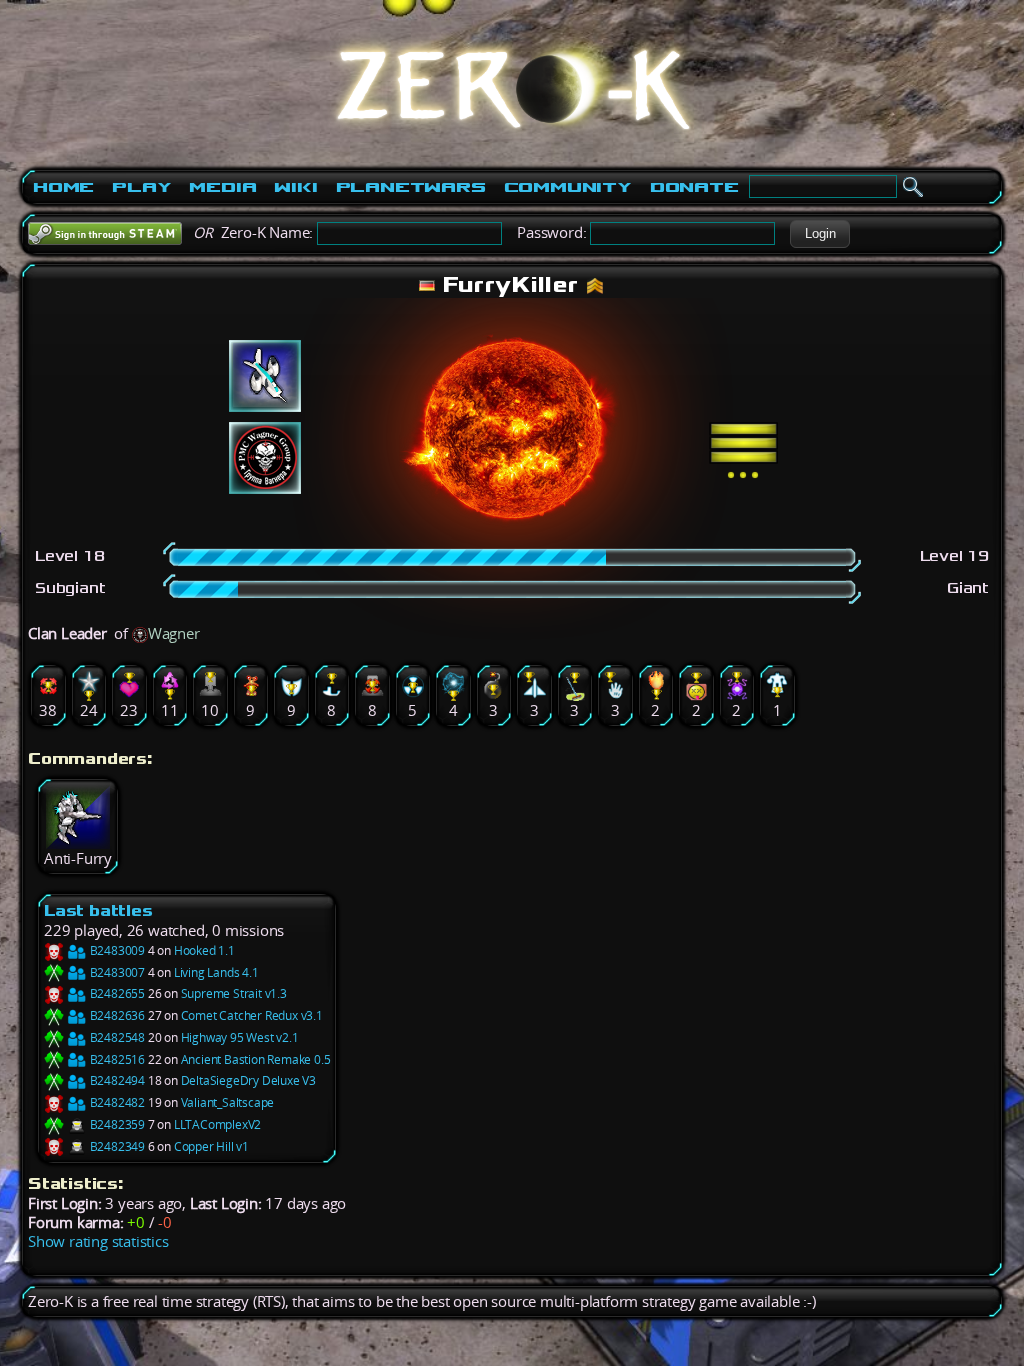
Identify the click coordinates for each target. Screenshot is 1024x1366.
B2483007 (116, 972)
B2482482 (116, 1102)
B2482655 (116, 993)
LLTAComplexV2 (217, 1124)
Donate (694, 187)
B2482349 (116, 1146)
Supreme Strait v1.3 (234, 993)
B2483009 (116, 950)
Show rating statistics (98, 1241)
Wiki (295, 187)
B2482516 (116, 1059)
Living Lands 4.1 (216, 972)
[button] (820, 234)
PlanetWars (411, 187)
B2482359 (116, 1124)
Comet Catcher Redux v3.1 (252, 1015)
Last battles (98, 910)
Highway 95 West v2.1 (240, 1037)
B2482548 (116, 1037)
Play (141, 187)
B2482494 (116, 1080)
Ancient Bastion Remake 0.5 (256, 1059)
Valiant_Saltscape (228, 1102)
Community (568, 187)
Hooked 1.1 (204, 950)
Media (222, 187)
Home (63, 187)
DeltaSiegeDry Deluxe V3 (248, 1080)
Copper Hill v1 (211, 1146)
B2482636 (116, 1015)
